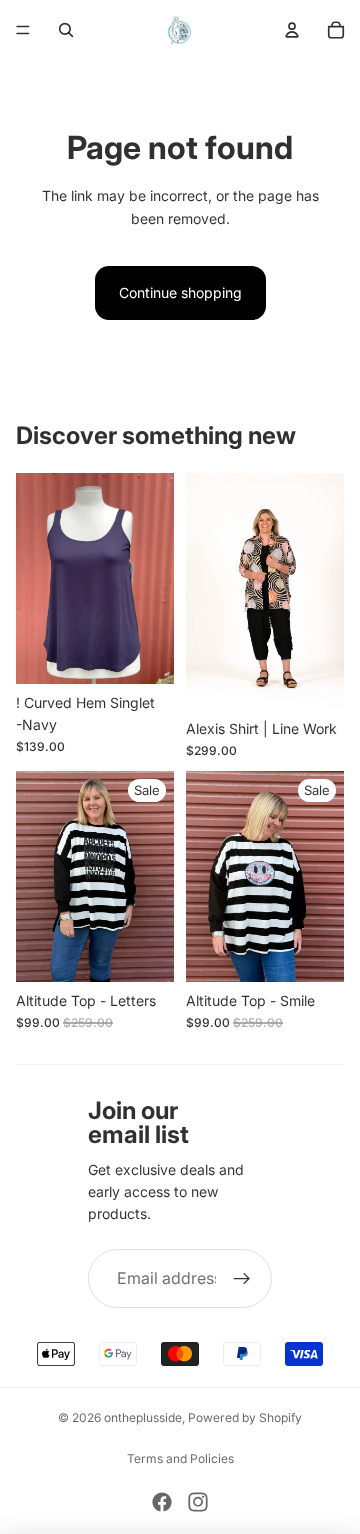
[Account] (292, 30)
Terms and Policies (180, 1458)
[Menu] (23, 30)
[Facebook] (162, 1502)
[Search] (66, 30)
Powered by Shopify (245, 1417)
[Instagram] (198, 1502)
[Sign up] (242, 1279)
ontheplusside (143, 1417)
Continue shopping (180, 292)
